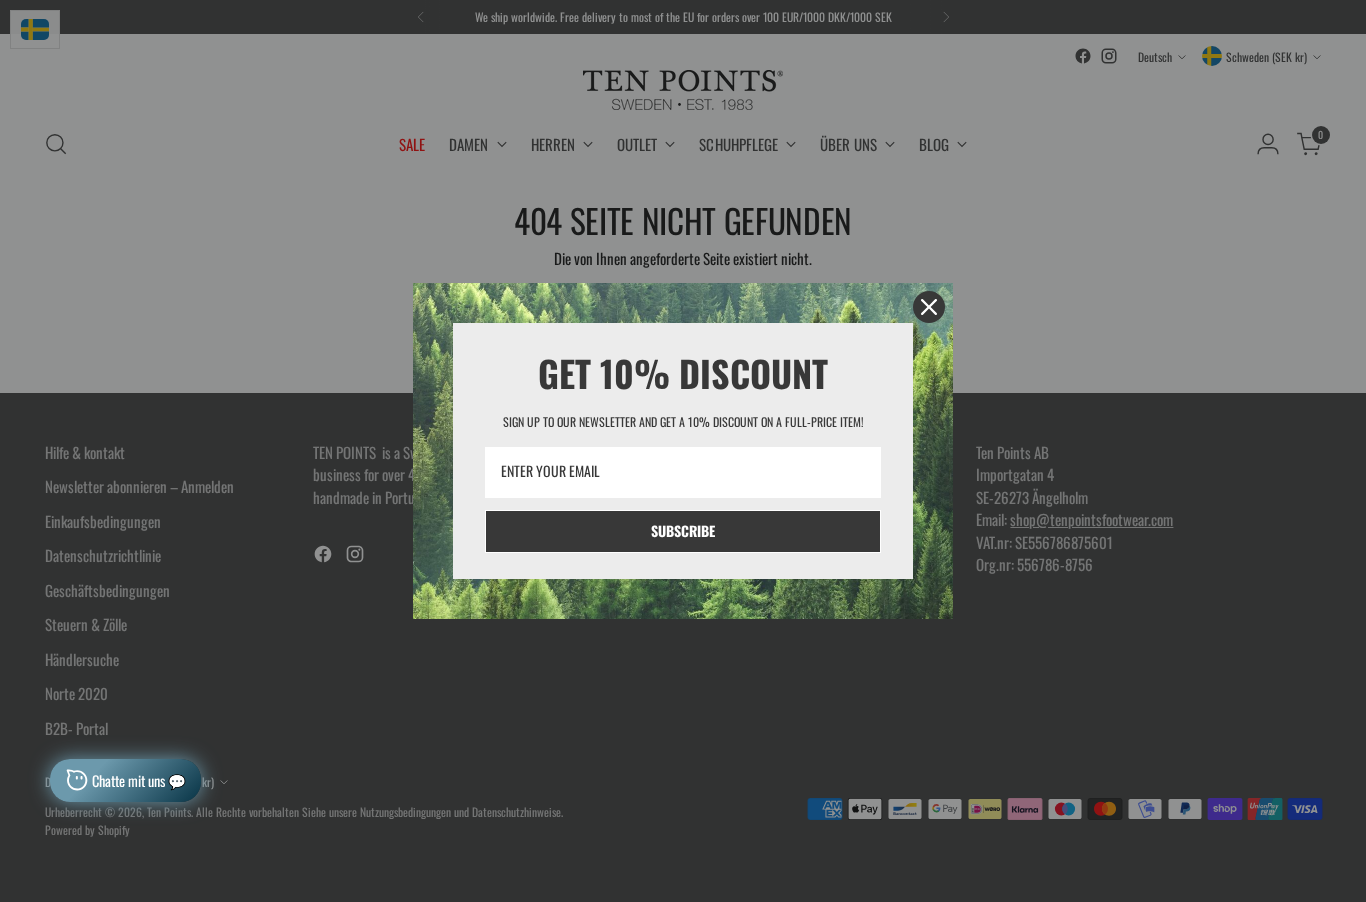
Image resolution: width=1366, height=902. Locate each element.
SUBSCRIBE (683, 530)
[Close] (929, 307)
